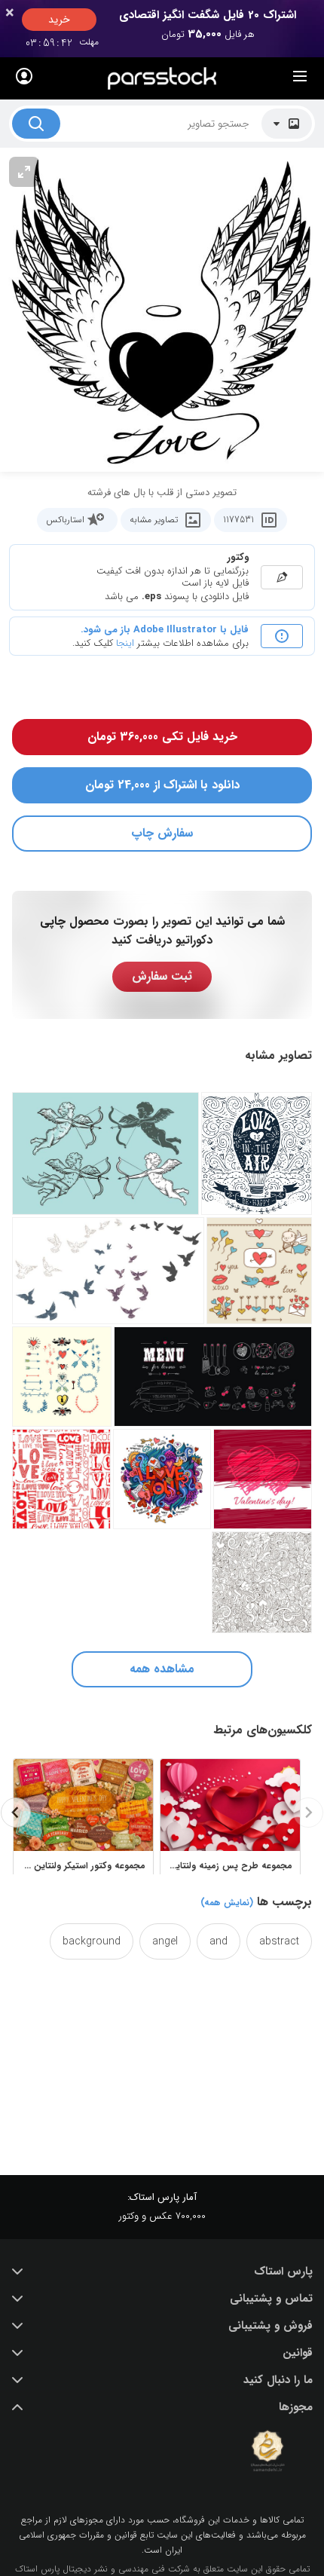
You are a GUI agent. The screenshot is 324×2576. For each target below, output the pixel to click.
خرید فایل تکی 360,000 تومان (162, 737)
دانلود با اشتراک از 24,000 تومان (162, 785)
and (219, 1941)
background (92, 1941)
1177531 (238, 520)
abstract (279, 1941)
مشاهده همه (162, 1669)
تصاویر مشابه (154, 520)
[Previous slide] (308, 1813)
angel (165, 1941)
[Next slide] (16, 1813)
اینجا (125, 643)
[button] (162, 2272)
